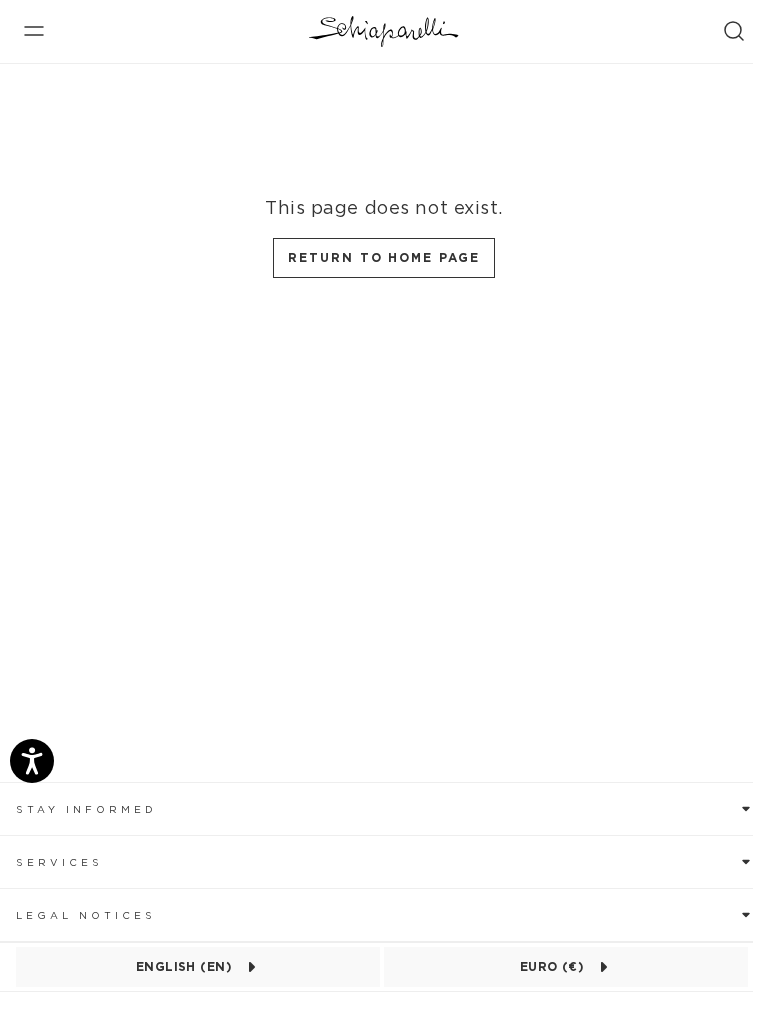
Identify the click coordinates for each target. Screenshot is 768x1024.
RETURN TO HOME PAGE (383, 258)
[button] (384, 808)
